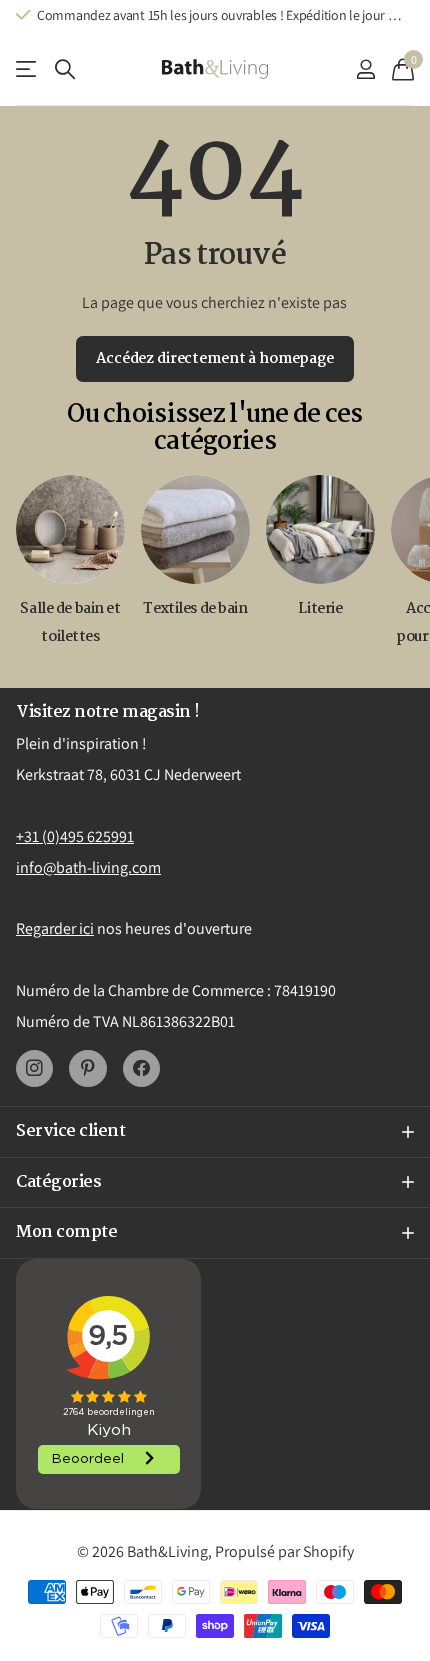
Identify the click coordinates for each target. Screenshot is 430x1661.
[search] (65, 69)
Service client (27, 69)
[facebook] (141, 1068)
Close (215, 1132)
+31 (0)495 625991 (75, 836)
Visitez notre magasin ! (108, 712)
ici (86, 928)
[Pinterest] (87, 1068)
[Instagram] (34, 1068)
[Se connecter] (365, 69)
